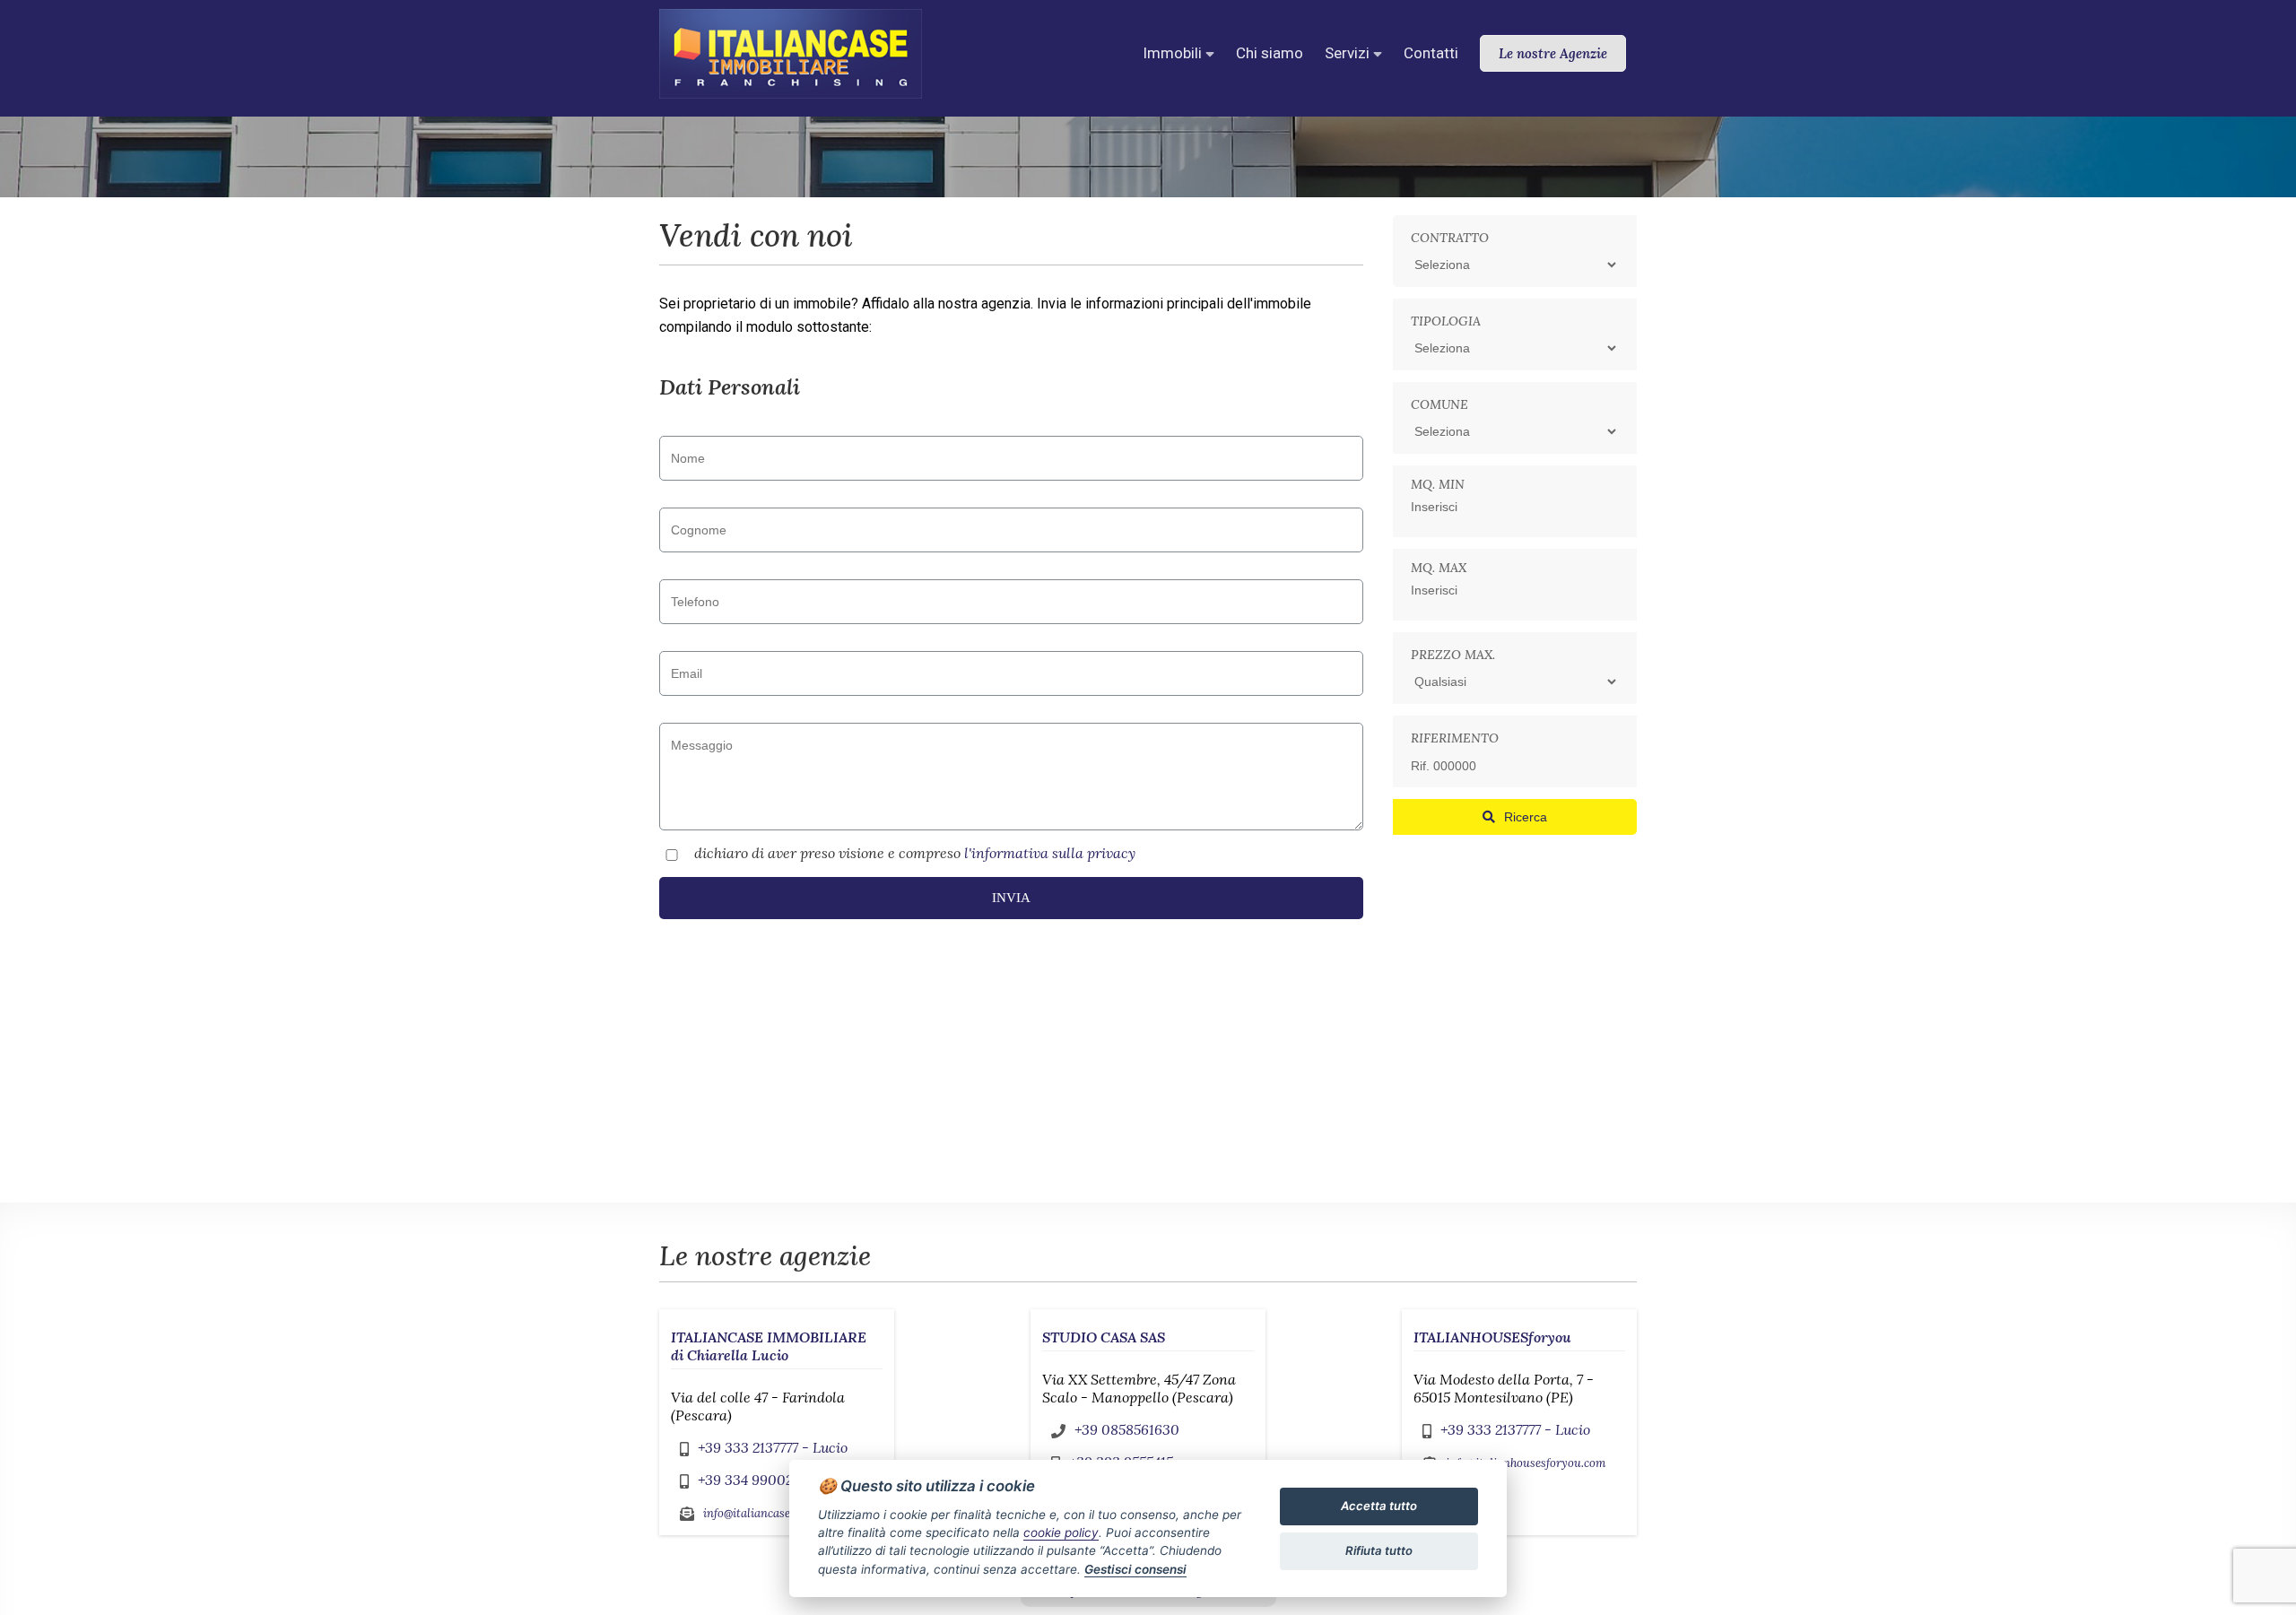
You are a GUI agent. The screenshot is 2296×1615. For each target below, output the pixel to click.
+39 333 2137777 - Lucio (773, 1447)
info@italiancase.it (752, 1513)
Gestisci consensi (1135, 1569)
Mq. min (1438, 484)
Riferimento (1455, 738)
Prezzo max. (1453, 655)
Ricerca (1526, 817)
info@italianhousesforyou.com (1526, 1463)
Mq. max (1439, 568)
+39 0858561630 (1127, 1429)
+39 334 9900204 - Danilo (783, 1480)
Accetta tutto (1379, 1506)
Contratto (1450, 238)
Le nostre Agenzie (1553, 53)
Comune (1439, 404)
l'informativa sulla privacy (1050, 853)
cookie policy (1061, 1533)
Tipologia (1446, 321)
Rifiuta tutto (1379, 1550)
